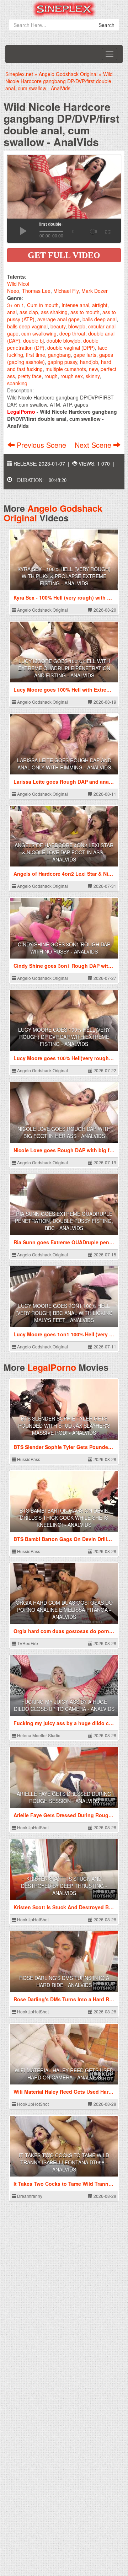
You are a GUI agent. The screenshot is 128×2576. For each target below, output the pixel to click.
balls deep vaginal (27, 326)
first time (36, 355)
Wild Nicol (18, 284)
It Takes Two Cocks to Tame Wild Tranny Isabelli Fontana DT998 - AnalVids (64, 2162)
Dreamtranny (29, 2196)
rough (51, 376)
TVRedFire (27, 1643)
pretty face (30, 376)
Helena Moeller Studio (38, 1735)
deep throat (72, 333)
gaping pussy (62, 362)
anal (12, 312)
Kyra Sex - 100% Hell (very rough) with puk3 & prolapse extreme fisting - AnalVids (64, 576)
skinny (93, 376)
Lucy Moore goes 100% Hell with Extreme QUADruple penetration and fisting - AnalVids (64, 668)
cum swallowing (39, 333)
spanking (17, 383)
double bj (33, 340)
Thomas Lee (36, 291)
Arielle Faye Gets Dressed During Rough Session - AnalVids (64, 1797)
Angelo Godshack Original (53, 513)
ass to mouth (85, 312)
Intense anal (75, 305)
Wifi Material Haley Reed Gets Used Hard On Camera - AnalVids (64, 2074)
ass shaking (54, 312)
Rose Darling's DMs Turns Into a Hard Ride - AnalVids (64, 1981)
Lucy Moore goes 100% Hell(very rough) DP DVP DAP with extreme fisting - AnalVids (64, 1037)
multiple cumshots (66, 369)
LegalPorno (52, 1367)
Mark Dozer (95, 291)
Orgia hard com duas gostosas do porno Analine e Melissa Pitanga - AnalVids (64, 1610)
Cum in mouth (43, 305)
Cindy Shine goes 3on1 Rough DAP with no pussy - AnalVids (64, 948)
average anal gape (58, 319)
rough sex (72, 376)
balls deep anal (100, 319)
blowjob (77, 326)
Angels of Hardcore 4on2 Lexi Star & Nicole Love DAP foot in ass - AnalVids (64, 852)
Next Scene (94, 445)
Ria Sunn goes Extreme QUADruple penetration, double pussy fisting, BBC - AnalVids (64, 1221)
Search (106, 25)
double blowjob (63, 340)
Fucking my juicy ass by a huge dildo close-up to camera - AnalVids (64, 1705)
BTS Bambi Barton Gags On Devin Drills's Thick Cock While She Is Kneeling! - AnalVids (64, 1518)
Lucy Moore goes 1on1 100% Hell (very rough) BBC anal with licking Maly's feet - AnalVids (64, 1313)
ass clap (29, 312)
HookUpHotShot (32, 1827)
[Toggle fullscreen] (107, 231)
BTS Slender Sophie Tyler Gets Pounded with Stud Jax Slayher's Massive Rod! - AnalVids (64, 1426)
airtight (100, 305)
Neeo (13, 291)
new (93, 369)
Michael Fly (66, 291)
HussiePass (28, 1459)
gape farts (85, 355)
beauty (58, 326)
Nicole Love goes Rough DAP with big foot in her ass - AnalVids (64, 1132)
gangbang (59, 355)
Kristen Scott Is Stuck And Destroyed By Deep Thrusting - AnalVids (64, 1886)
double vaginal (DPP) (71, 348)
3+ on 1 (16, 305)
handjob (89, 362)
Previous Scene (41, 445)
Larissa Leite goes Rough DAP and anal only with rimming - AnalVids (64, 764)
